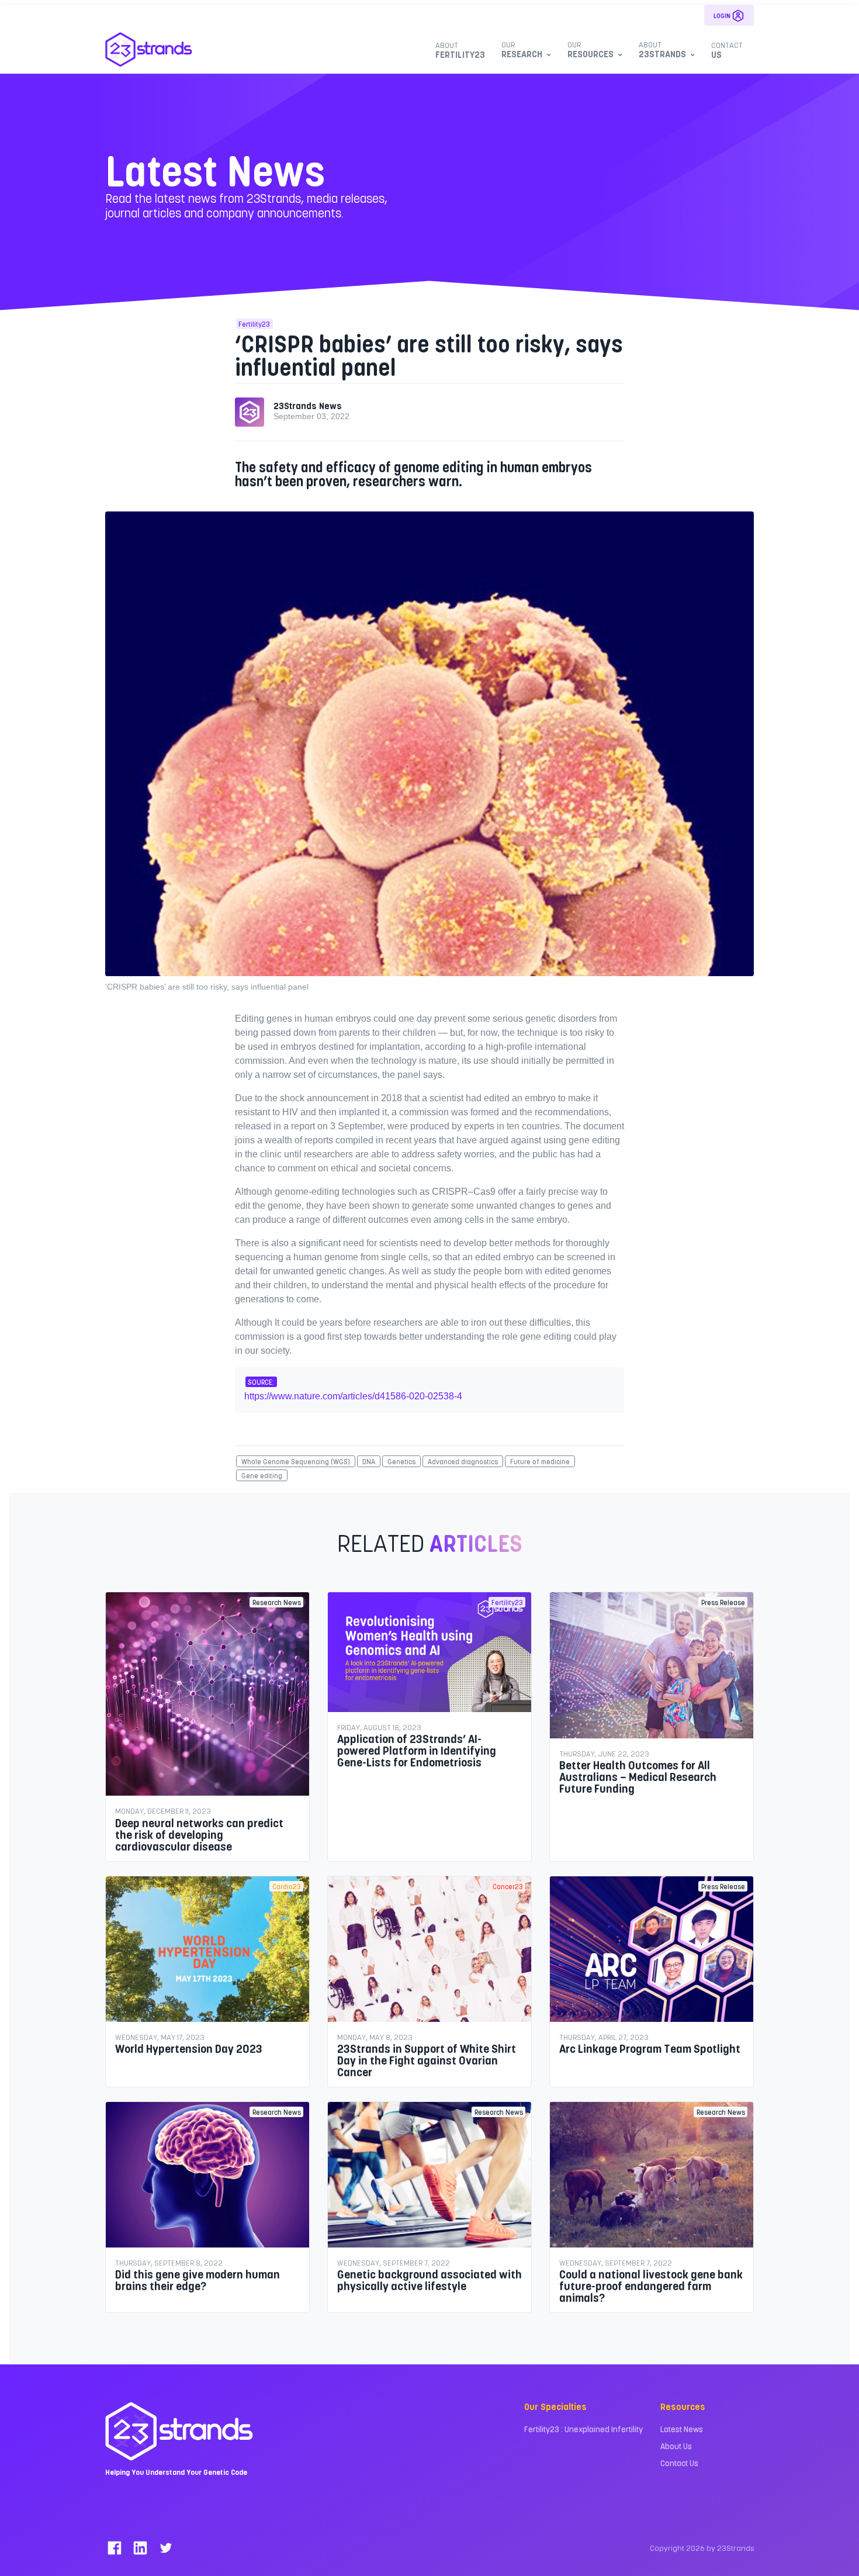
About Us (676, 2446)
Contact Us (679, 2463)
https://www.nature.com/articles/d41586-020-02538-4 (353, 1396)
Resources (590, 49)
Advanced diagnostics (463, 1461)
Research (522, 49)
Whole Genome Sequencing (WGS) (296, 1461)
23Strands (662, 49)
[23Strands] (149, 49)
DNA (369, 1461)
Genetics (401, 1461)
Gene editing (262, 1475)
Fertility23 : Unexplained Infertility (583, 2429)
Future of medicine (540, 1461)
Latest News (682, 2429)
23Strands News (308, 405)
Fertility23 (460, 50)
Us (727, 50)
